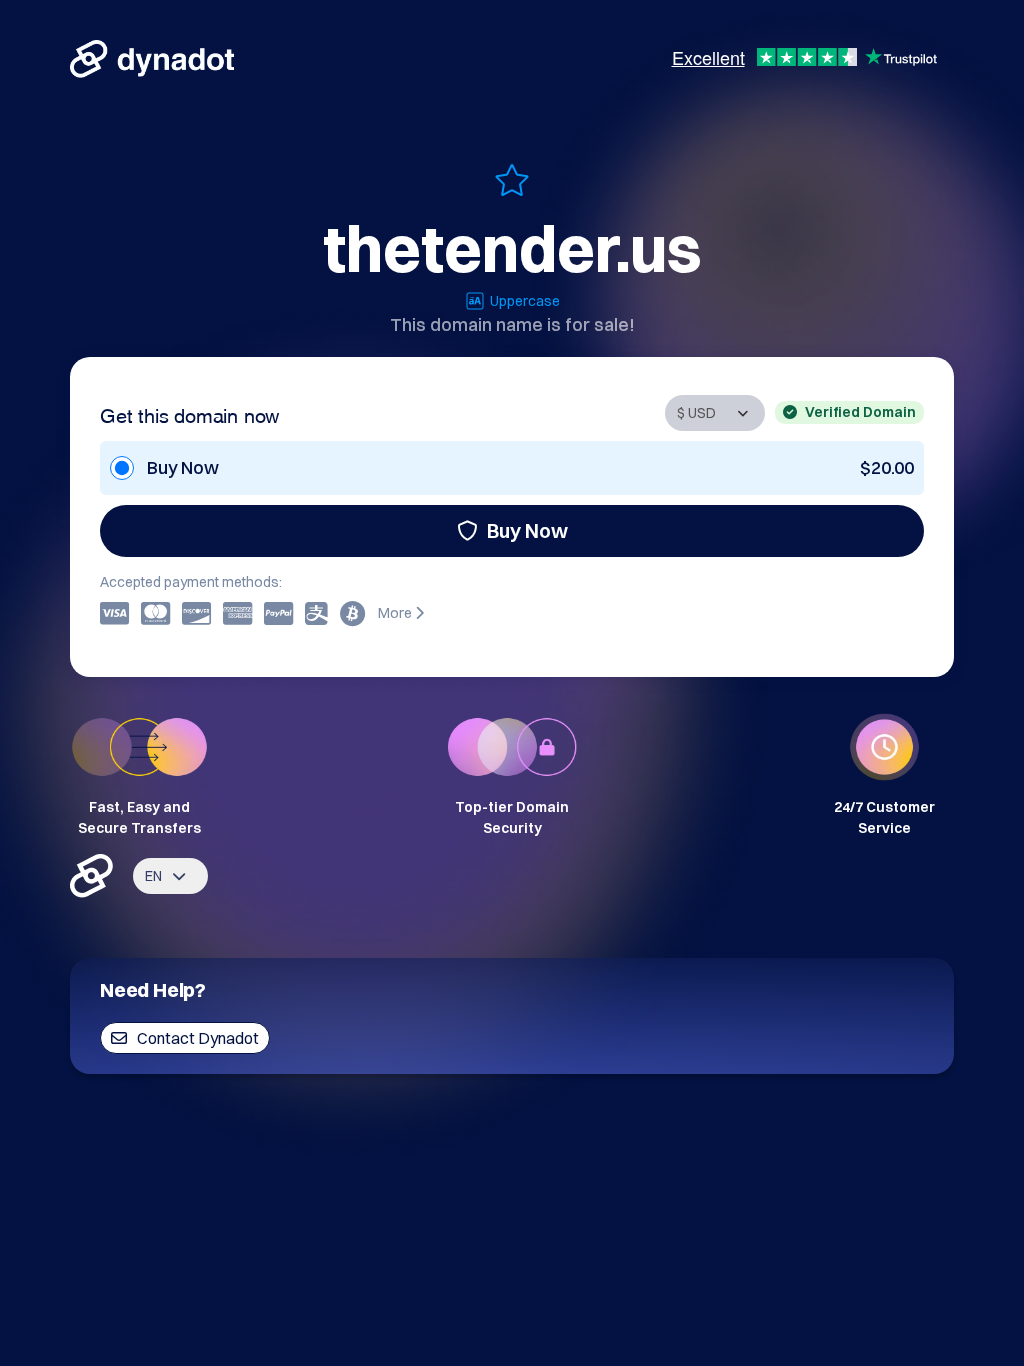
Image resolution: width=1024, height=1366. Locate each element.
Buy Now (527, 530)
